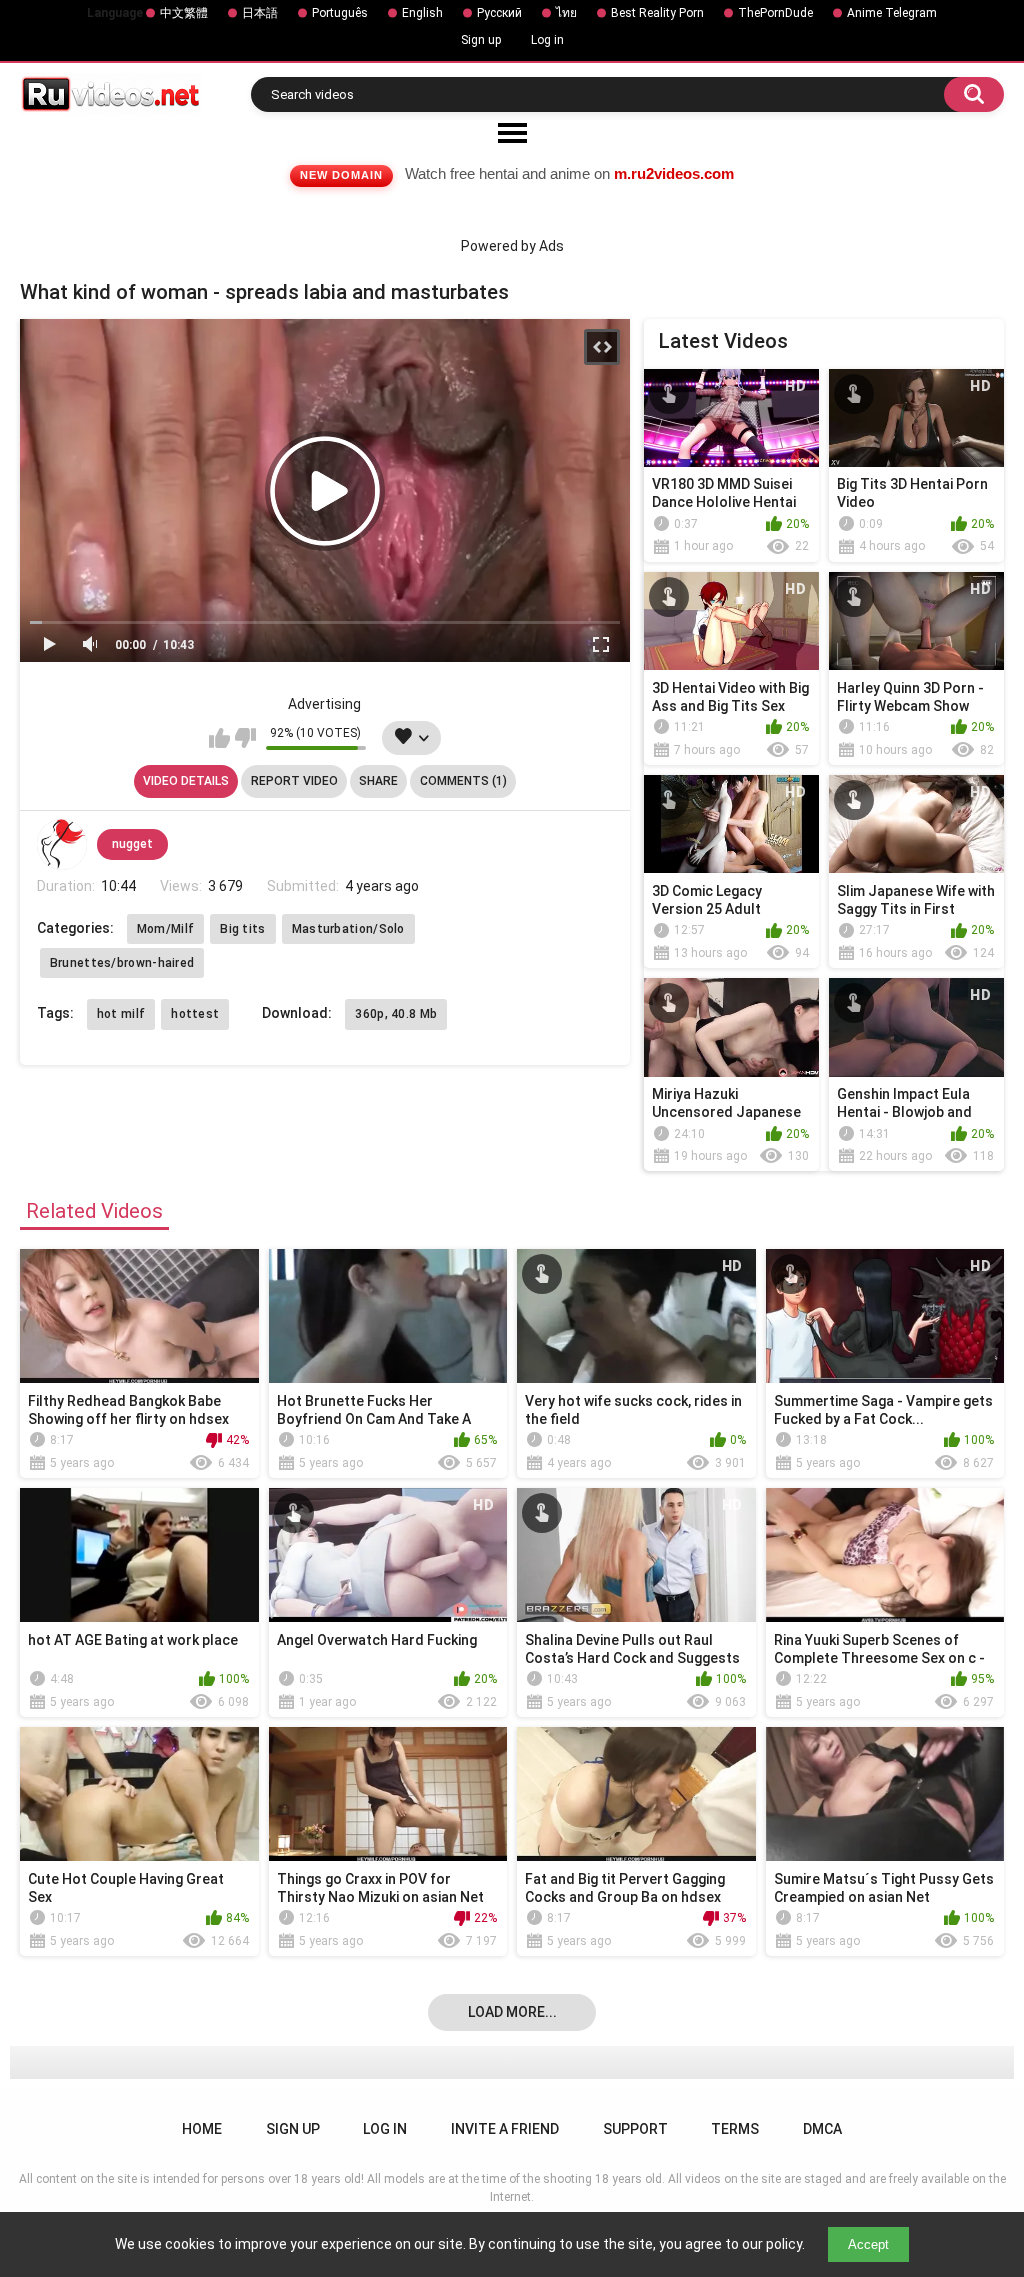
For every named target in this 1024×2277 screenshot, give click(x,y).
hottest (195, 1014)
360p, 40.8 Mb (396, 1014)
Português (340, 13)
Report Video (294, 781)
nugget (132, 844)
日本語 (260, 13)
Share (378, 781)
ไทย (566, 13)
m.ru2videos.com (674, 173)
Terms (735, 2129)
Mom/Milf (165, 929)
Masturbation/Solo (348, 929)
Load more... (512, 2012)
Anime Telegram (892, 13)
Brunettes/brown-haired (122, 963)
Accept (868, 2244)
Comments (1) (463, 781)
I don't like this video (245, 738)
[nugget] (62, 844)
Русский (499, 13)
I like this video (219, 738)
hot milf (121, 1014)
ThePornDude (775, 13)
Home (202, 2129)
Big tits (242, 929)
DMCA (822, 2129)
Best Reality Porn (657, 13)
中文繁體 (184, 13)
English (422, 13)
